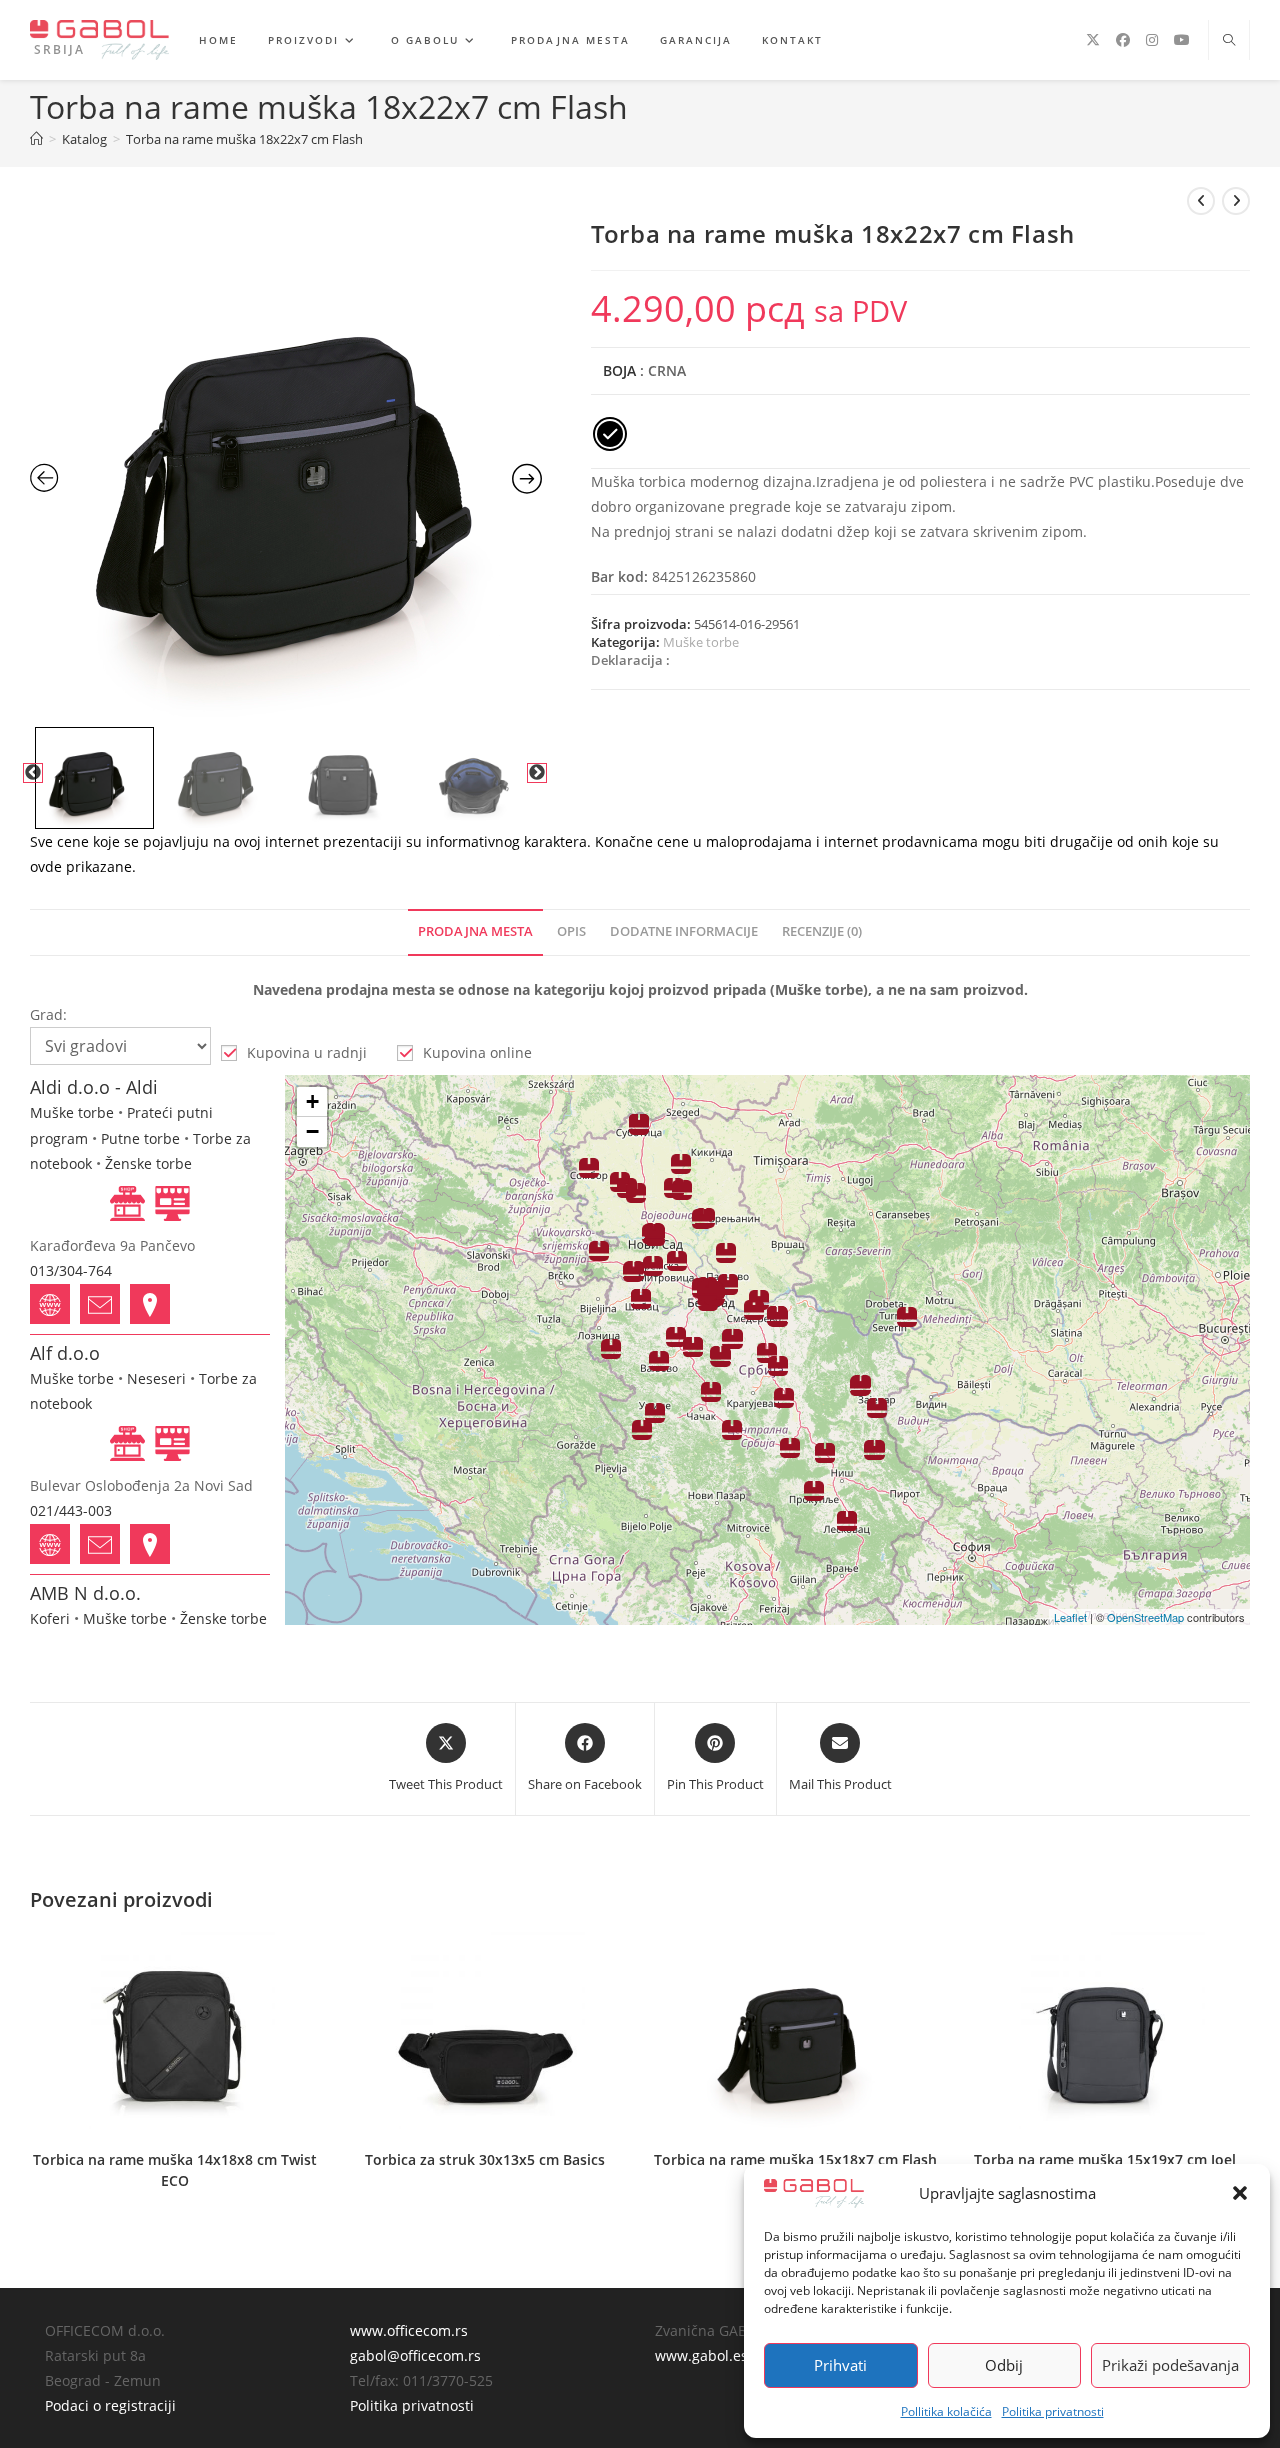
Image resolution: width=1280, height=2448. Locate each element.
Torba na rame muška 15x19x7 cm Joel (1105, 2159)
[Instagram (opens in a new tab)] (1152, 40)
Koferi (50, 1618)
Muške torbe (701, 642)
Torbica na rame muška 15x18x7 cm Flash (795, 2159)
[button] (1240, 2193)
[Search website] (1229, 41)
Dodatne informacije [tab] (684, 931)
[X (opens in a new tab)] (1093, 40)
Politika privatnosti (1053, 2411)
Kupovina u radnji (307, 1052)
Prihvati (840, 2365)
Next (537, 773)
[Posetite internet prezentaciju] (50, 1304)
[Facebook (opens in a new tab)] (1123, 40)
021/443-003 (71, 1510)
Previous (33, 773)
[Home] (36, 139)
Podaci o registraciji (110, 2405)
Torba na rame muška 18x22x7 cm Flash (244, 139)
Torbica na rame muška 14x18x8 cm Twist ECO (175, 2170)
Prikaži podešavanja (1170, 2365)
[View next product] (1236, 201)
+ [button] (312, 1101)
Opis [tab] (571, 931)
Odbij (1004, 2365)
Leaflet (1070, 1617)
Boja (619, 370)
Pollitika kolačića (946, 2411)
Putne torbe (140, 1138)
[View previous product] (1201, 201)
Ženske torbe (148, 1163)
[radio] (610, 434)
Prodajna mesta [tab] (475, 931)
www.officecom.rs (409, 2330)
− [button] (312, 1131)
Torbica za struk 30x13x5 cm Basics (485, 2159)
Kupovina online (477, 1052)
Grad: (48, 1014)
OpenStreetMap (1145, 1617)
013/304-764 (71, 1270)
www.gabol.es (701, 2355)
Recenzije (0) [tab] (822, 931)
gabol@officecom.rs (415, 2355)
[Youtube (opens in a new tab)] (1182, 40)
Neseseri (156, 1378)
